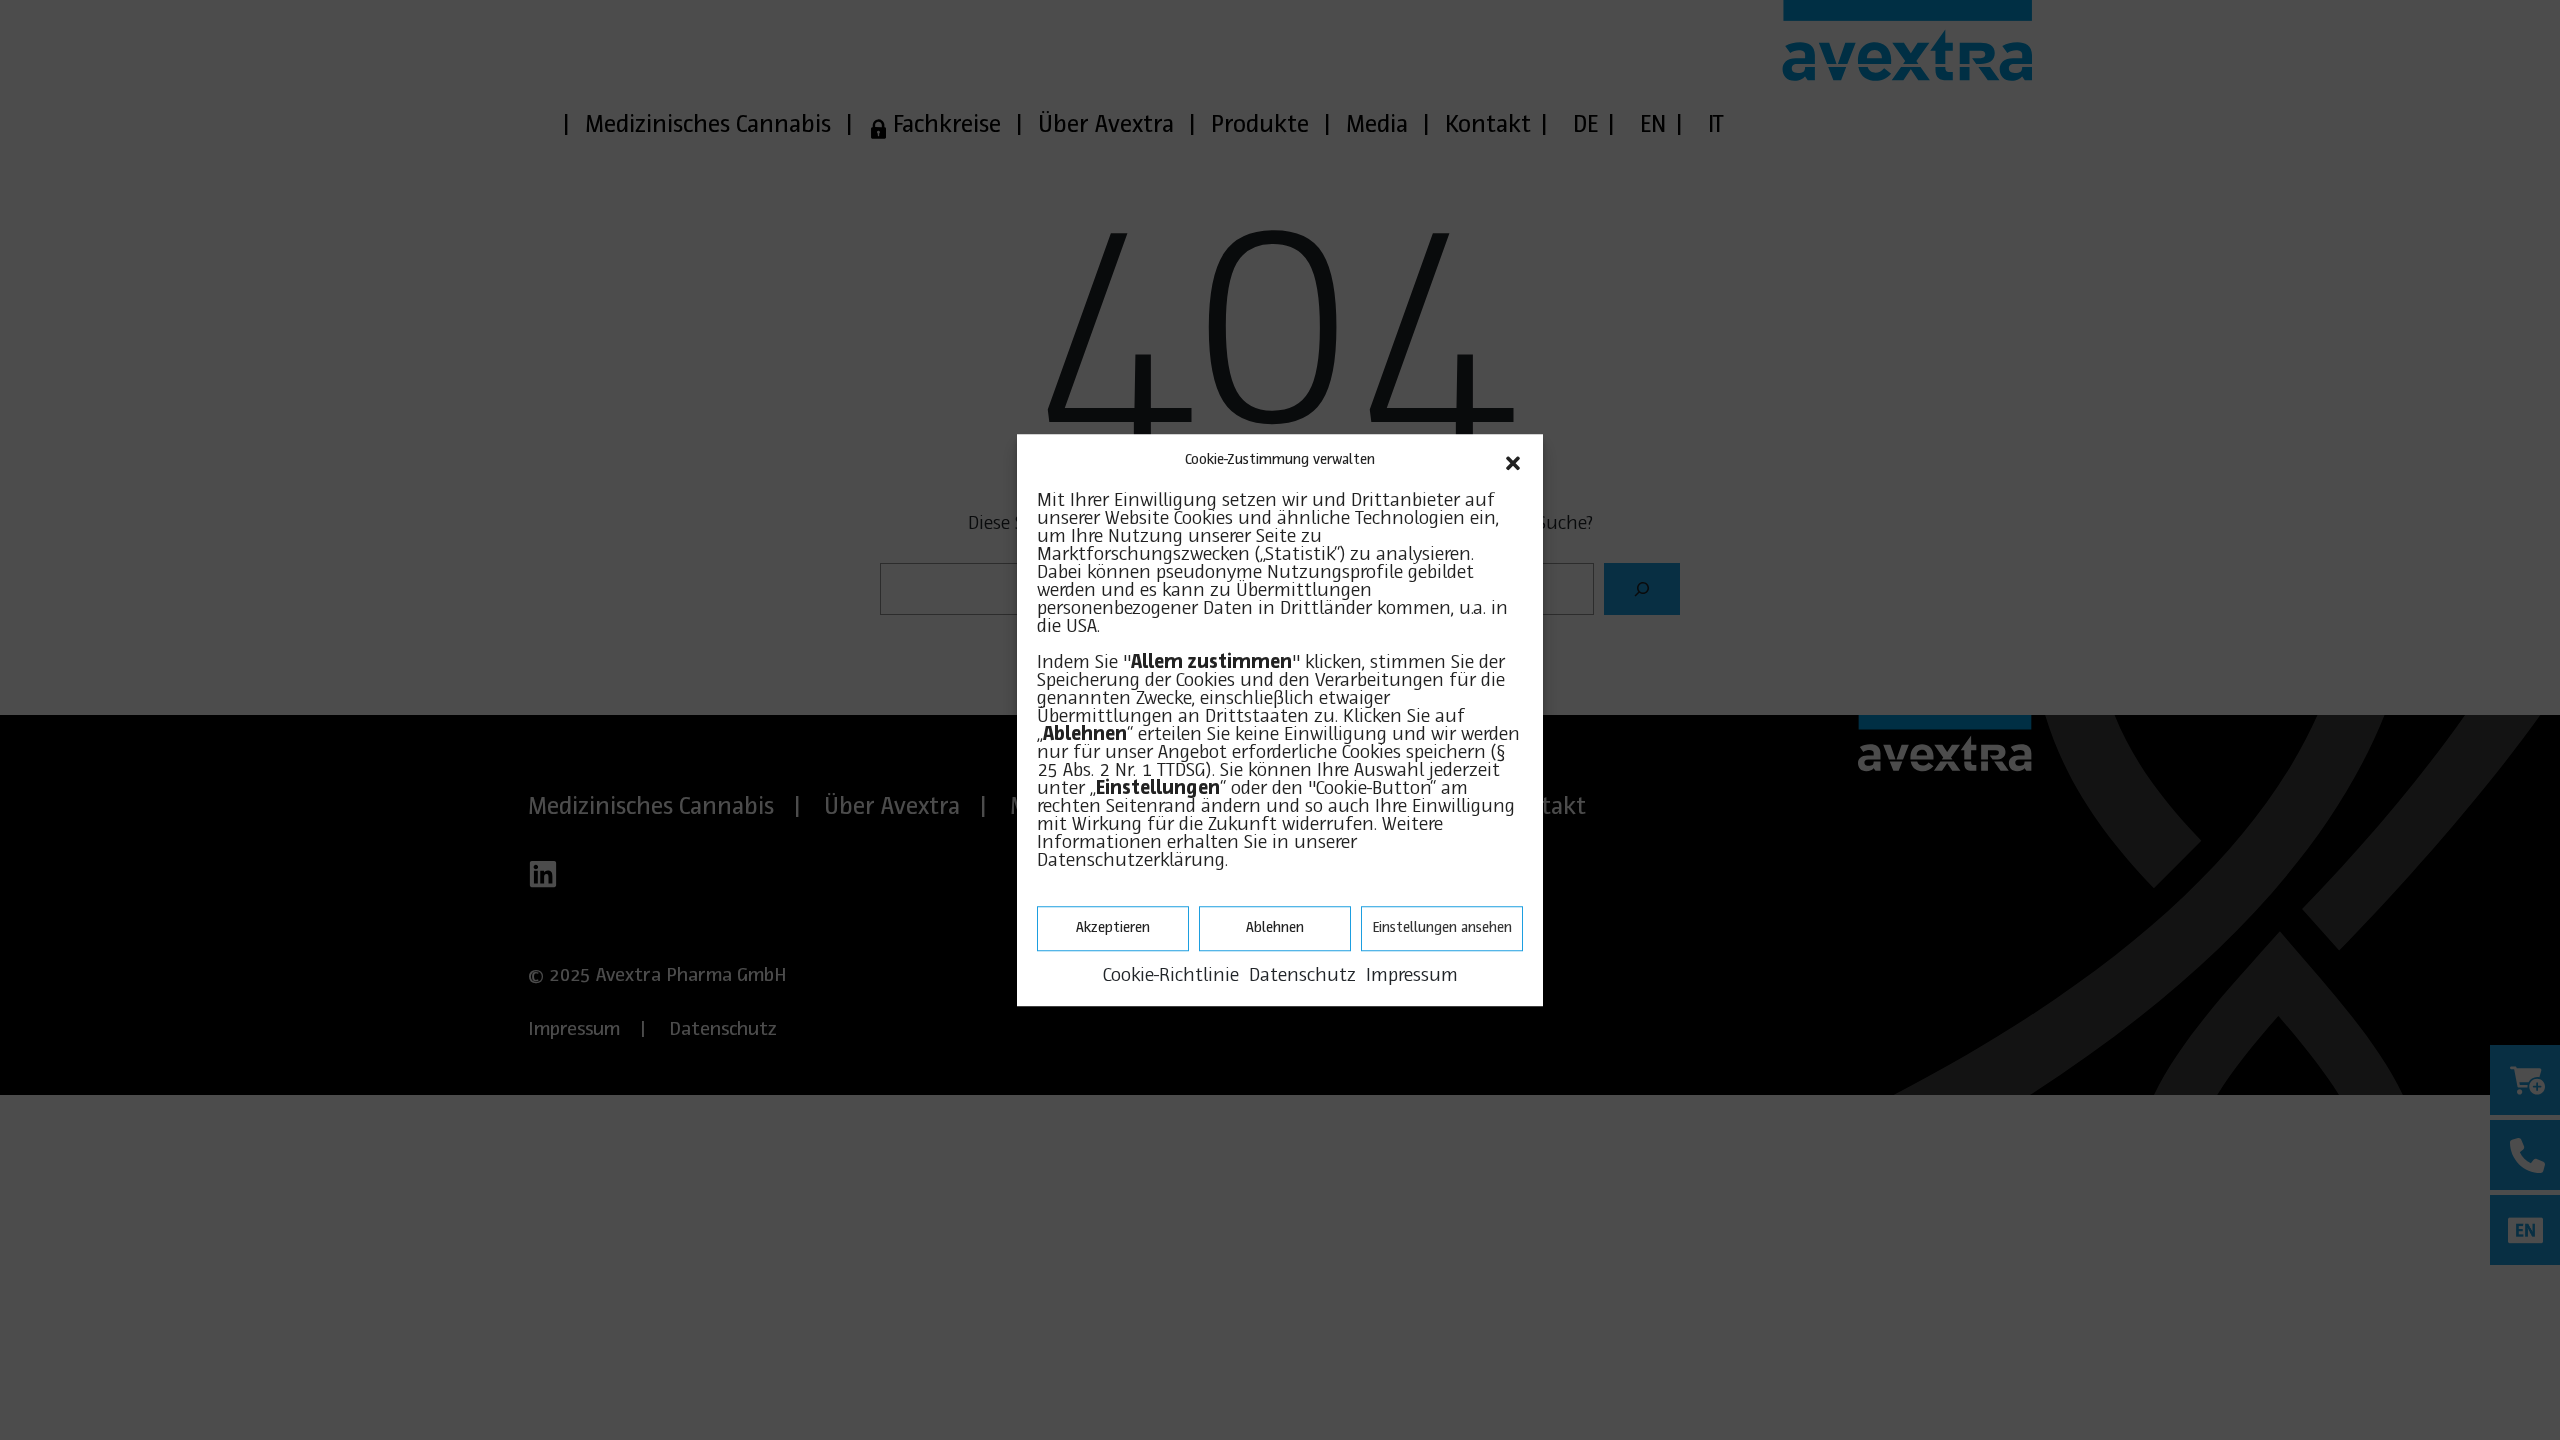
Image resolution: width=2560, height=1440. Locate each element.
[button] (1513, 461)
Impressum (1412, 976)
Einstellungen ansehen (1442, 928)
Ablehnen (1275, 928)
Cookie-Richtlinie (1171, 976)
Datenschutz (1302, 976)
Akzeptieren (1113, 928)
